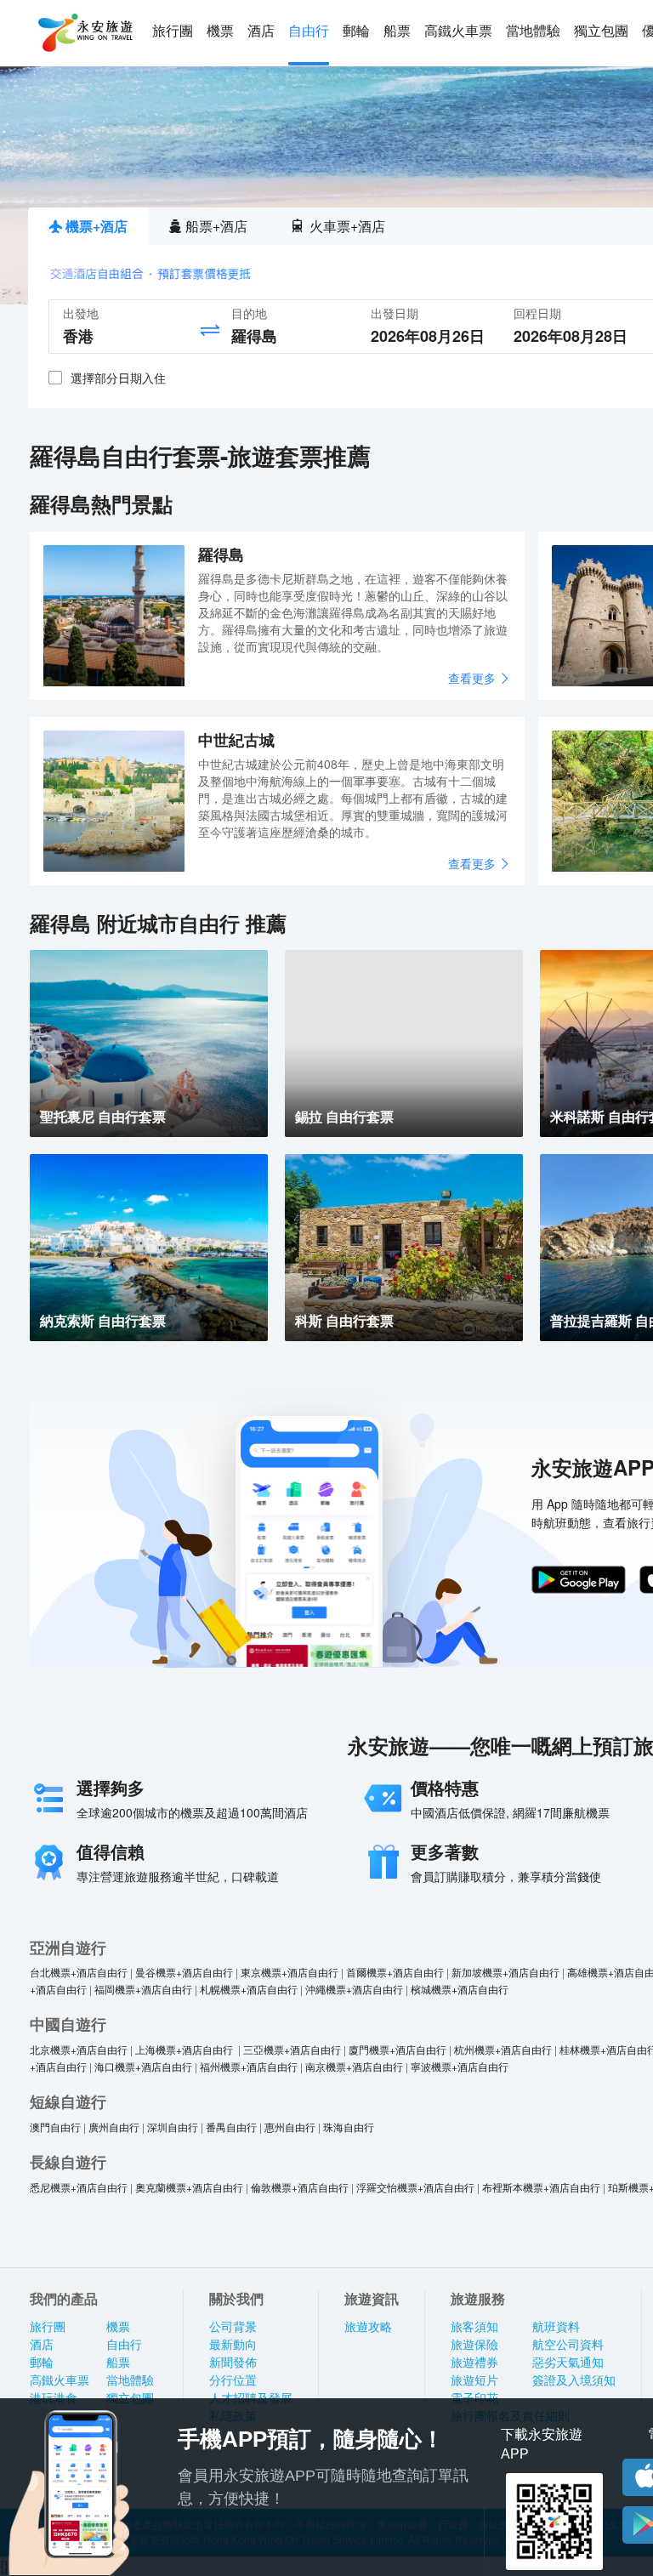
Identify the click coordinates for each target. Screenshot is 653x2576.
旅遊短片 (474, 2380)
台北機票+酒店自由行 (79, 1972)
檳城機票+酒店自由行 (460, 1989)
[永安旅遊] (84, 33)
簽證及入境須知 (574, 2380)
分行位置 (233, 2380)
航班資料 (556, 2327)
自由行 (309, 31)
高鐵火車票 (458, 31)
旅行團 (173, 31)
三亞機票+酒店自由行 (292, 2049)
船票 (397, 31)
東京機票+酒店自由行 (290, 1972)
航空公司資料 (568, 2345)
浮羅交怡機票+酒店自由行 (415, 2187)
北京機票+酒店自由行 (79, 2049)
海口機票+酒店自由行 (143, 2066)
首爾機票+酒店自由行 (395, 1972)
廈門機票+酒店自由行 (397, 2049)
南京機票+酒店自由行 (354, 2066)
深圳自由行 (173, 2127)
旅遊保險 (474, 2345)
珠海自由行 (349, 2127)
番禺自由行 (231, 2127)
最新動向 (233, 2345)
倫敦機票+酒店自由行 (300, 2187)
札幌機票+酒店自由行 (249, 1989)
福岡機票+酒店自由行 (143, 1989)
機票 (220, 31)
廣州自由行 (114, 2127)
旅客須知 (474, 2327)
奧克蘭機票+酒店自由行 (189, 2187)
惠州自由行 (290, 2127)
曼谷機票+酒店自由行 (184, 1972)
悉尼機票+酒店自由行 (79, 2187)
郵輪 (356, 31)
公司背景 (233, 2327)
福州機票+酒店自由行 (249, 2066)
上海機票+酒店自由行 (185, 2049)
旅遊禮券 (474, 2363)
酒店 (261, 31)
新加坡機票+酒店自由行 (505, 1972)
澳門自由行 (55, 2127)
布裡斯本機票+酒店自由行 (541, 2187)
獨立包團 (601, 31)
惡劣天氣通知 (568, 2363)
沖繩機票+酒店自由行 (354, 1989)
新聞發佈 (233, 2363)
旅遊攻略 (368, 2327)
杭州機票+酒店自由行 (503, 2049)
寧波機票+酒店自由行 (460, 2066)
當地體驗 (533, 31)
